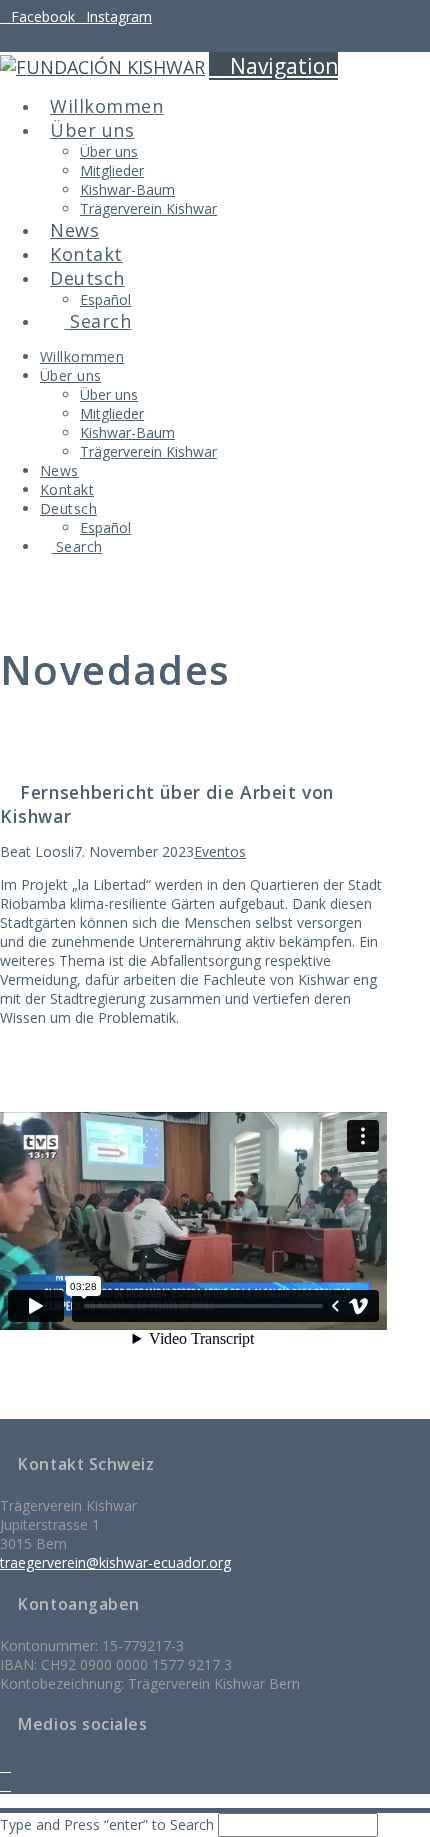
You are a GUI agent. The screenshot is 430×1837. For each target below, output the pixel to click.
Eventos (220, 851)
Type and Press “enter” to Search (107, 1824)
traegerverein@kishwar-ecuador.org (115, 1562)
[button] (273, 66)
